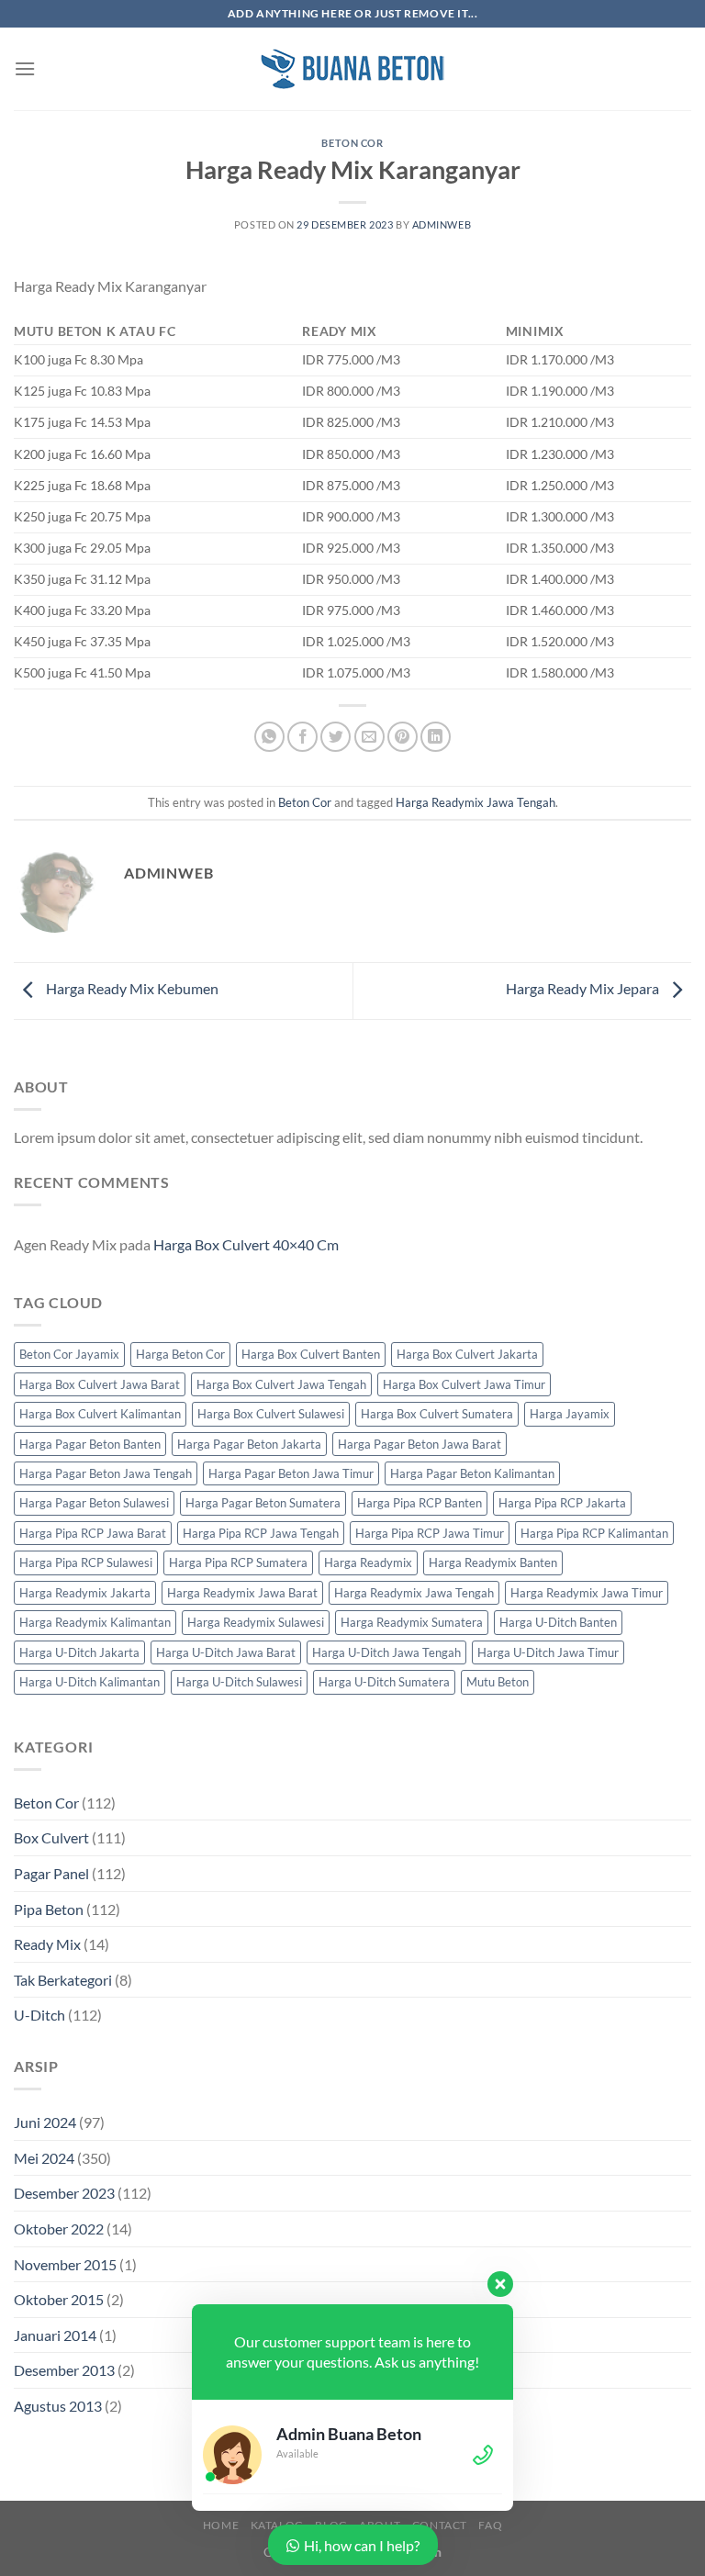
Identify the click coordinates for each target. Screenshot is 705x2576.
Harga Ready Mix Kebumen (131, 988)
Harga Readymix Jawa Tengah (476, 802)
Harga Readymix (368, 1562)
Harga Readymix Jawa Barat (242, 1593)
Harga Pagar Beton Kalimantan (472, 1473)
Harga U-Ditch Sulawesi (239, 1682)
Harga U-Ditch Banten (558, 1622)
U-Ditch (39, 2015)
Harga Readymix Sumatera (412, 1622)
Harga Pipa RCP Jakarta (562, 1503)
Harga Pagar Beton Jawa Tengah (106, 1473)
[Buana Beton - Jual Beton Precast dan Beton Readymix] (352, 69)
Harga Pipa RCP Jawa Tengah (261, 1533)
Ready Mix (47, 1944)
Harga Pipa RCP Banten (420, 1503)
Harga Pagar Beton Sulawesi (94, 1503)
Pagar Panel (51, 1873)
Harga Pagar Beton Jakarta (249, 1444)
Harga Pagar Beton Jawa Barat (420, 1444)
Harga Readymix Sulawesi (256, 1622)
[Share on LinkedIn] (436, 737)
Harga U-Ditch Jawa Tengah (386, 1652)
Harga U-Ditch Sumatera (384, 1682)
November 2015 (65, 2264)
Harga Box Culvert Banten (311, 1354)
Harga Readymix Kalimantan (95, 1622)
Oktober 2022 (59, 2229)
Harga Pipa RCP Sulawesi (86, 1562)
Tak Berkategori (63, 1980)
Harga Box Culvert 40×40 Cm (246, 1244)
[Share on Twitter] (336, 737)
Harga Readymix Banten (493, 1562)
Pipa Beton (49, 1909)
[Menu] (25, 68)
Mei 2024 (44, 2158)
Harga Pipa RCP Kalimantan (594, 1533)
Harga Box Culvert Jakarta (467, 1354)
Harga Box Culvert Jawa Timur (464, 1384)
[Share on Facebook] (302, 737)
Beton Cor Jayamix (69, 1354)
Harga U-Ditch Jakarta (79, 1652)
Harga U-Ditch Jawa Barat (226, 1652)
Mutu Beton (498, 1682)
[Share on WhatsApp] (269, 737)
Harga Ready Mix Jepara (584, 988)
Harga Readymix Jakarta (85, 1593)
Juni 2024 (45, 2122)
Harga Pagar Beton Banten (90, 1444)
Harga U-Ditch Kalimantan (90, 1682)
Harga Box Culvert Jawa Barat (100, 1384)
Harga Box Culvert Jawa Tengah (281, 1384)
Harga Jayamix (570, 1414)
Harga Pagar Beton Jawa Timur (291, 1473)
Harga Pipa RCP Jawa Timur (430, 1533)
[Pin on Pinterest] (403, 737)
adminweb (442, 224)
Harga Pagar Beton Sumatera (263, 1503)
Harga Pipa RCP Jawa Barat (93, 1533)
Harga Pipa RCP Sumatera (238, 1562)
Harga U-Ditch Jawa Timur (548, 1652)
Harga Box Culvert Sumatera (437, 1414)
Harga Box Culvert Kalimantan (100, 1414)
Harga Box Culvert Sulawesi (271, 1414)
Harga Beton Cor (180, 1354)
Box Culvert (51, 1837)
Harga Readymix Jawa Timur (587, 1593)
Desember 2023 (64, 2193)
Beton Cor (352, 143)
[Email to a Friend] (369, 737)
